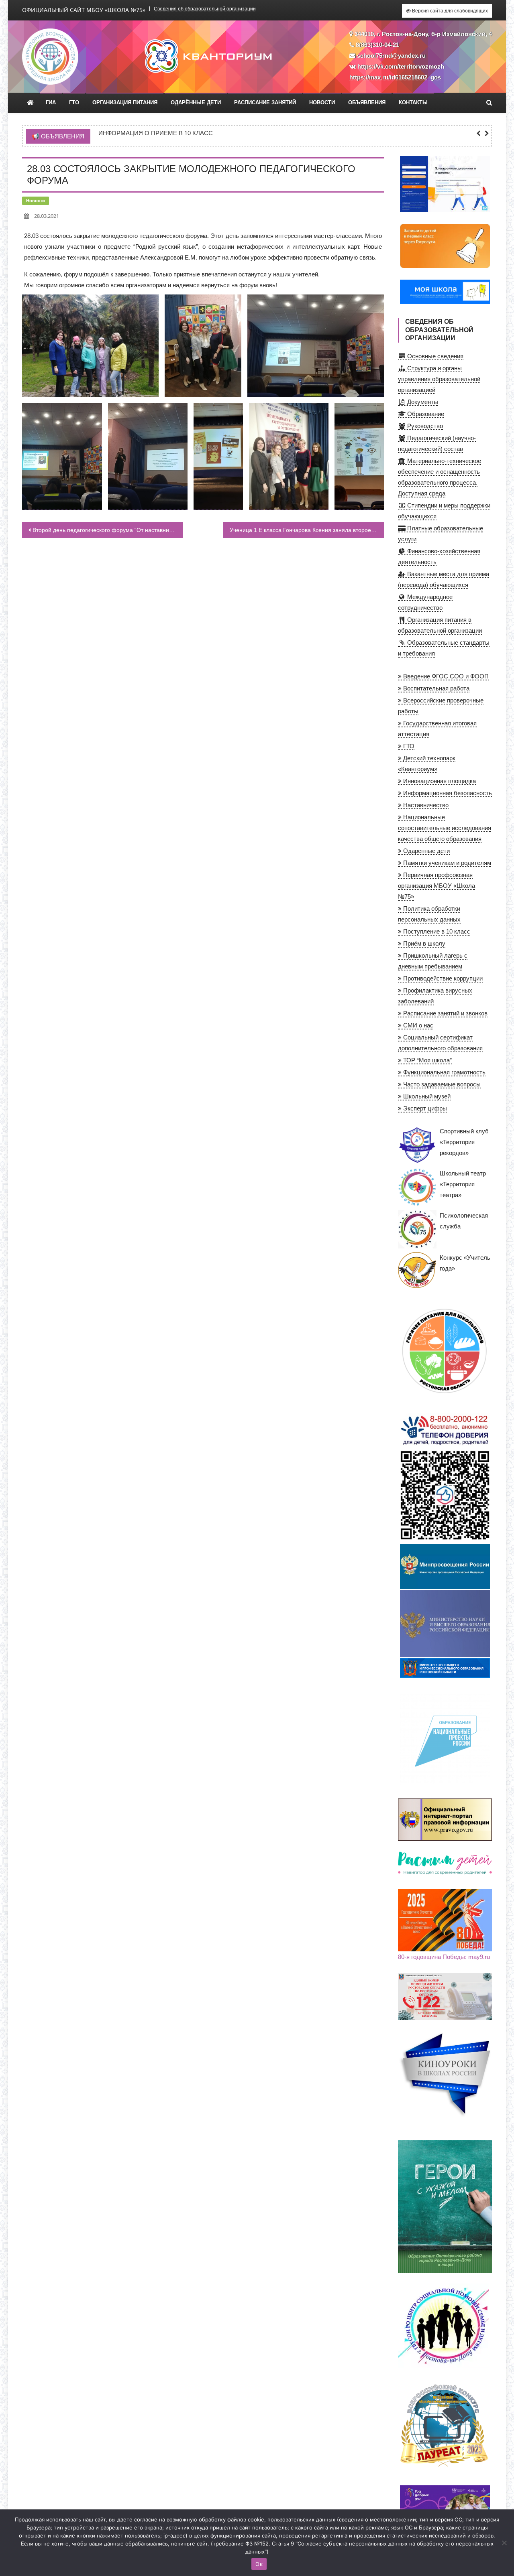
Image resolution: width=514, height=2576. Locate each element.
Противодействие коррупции (442, 978)
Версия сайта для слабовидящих (449, 11)
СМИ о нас (417, 1025)
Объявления (367, 103)
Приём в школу (423, 943)
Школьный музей (426, 1096)
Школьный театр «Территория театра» (463, 1184)
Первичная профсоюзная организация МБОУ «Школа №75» (436, 886)
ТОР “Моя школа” (427, 1060)
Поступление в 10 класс (436, 931)
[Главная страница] (30, 103)
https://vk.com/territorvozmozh (401, 66)
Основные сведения (434, 356)
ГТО (74, 103)
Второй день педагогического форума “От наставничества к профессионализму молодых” (108, 530)
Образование (425, 414)
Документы (422, 402)
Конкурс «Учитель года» (465, 1263)
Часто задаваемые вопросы (441, 1084)
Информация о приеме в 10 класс (156, 133)
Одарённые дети (196, 103)
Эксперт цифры (424, 1108)
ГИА (51, 103)
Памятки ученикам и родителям (446, 863)
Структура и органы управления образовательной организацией (439, 379)
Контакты (413, 103)
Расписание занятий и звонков (445, 1013)
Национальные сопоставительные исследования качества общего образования (445, 828)
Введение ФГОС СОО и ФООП (445, 676)
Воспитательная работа (435, 688)
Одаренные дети (426, 851)
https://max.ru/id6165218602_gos (395, 77)
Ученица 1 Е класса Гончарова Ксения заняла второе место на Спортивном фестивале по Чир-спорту (307, 530)
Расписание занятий (265, 103)
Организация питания (125, 103)
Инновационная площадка (439, 781)
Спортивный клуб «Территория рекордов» (464, 1142)
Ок (259, 2564)
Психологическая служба (464, 1221)
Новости (322, 103)
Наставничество (425, 805)
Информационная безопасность (447, 793)
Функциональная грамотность (444, 1072)
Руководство (424, 426)
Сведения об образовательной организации (205, 9)
